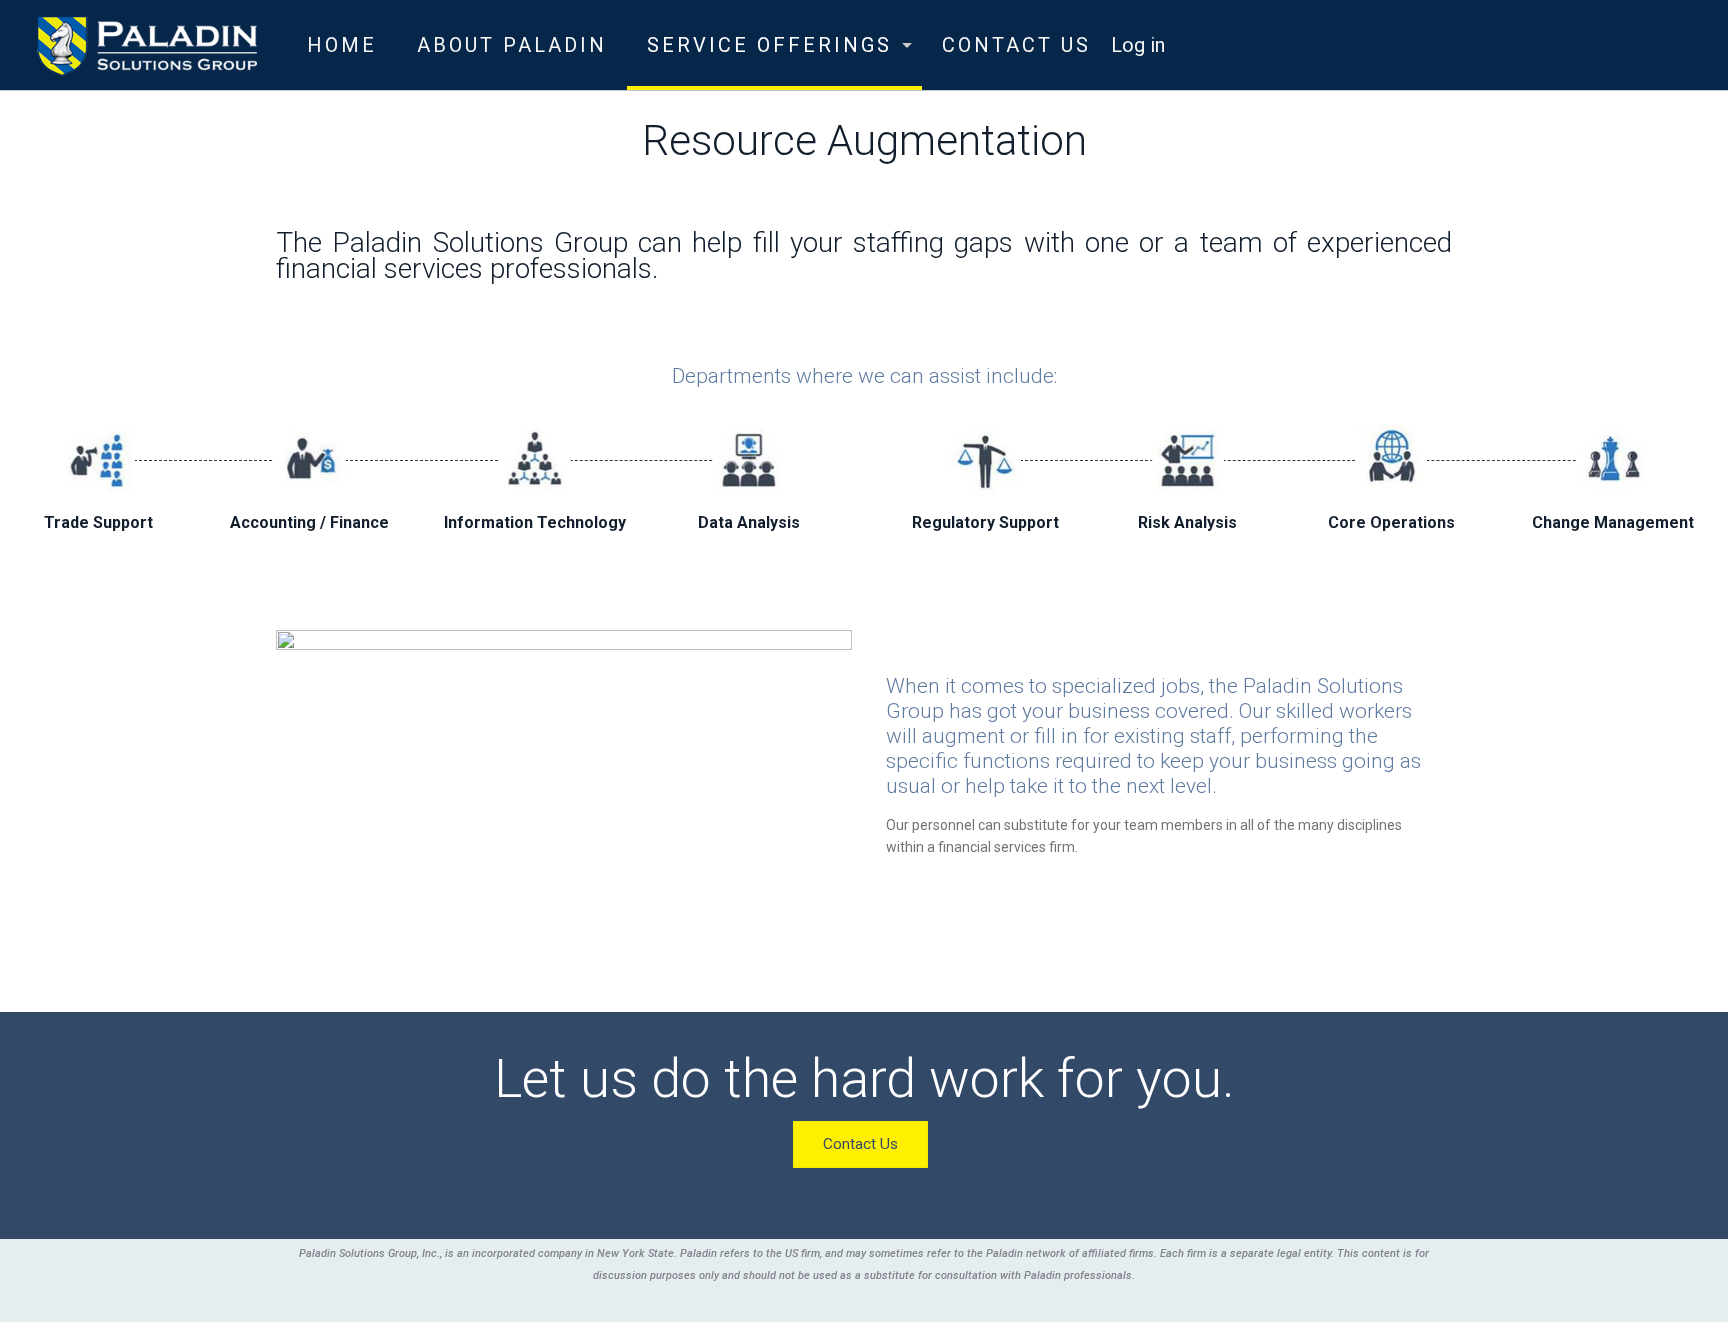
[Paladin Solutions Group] (147, 45)
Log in (1138, 45)
